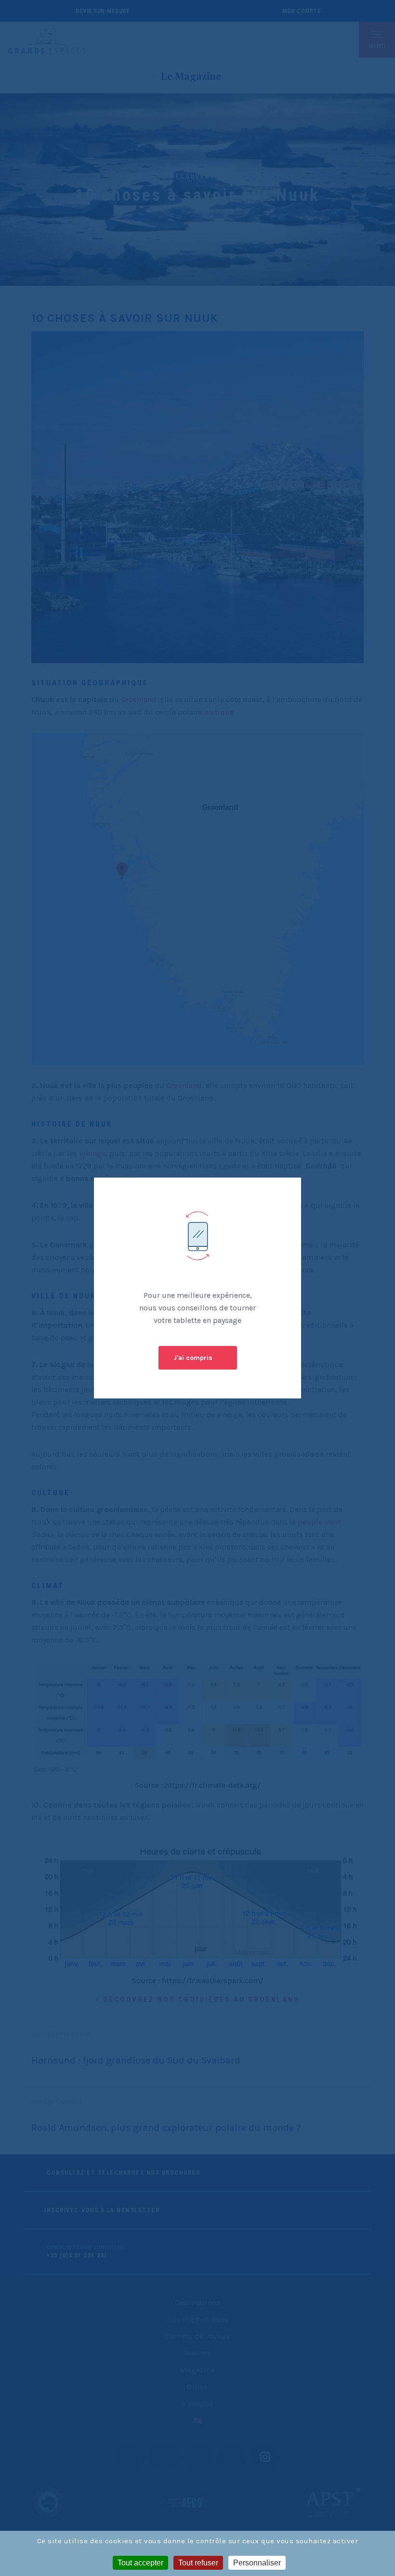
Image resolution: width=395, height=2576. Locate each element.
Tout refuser (198, 2563)
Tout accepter (140, 2563)
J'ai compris (193, 1358)
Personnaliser (257, 2563)
